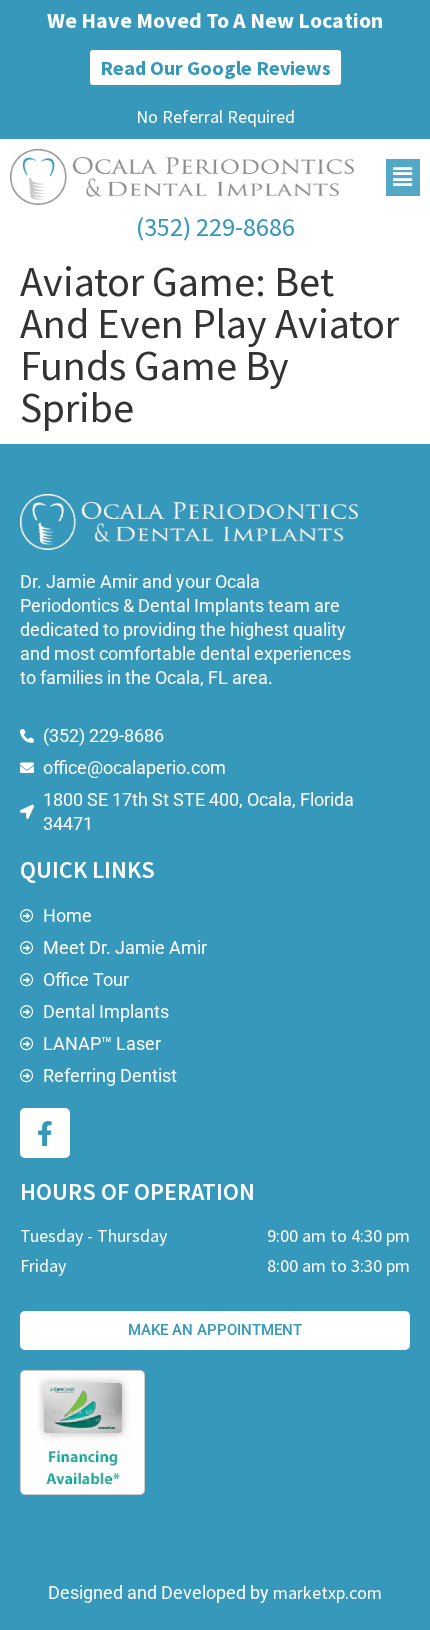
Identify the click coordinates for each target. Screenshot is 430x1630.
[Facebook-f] (45, 1133)
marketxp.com (327, 1592)
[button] (403, 177)
